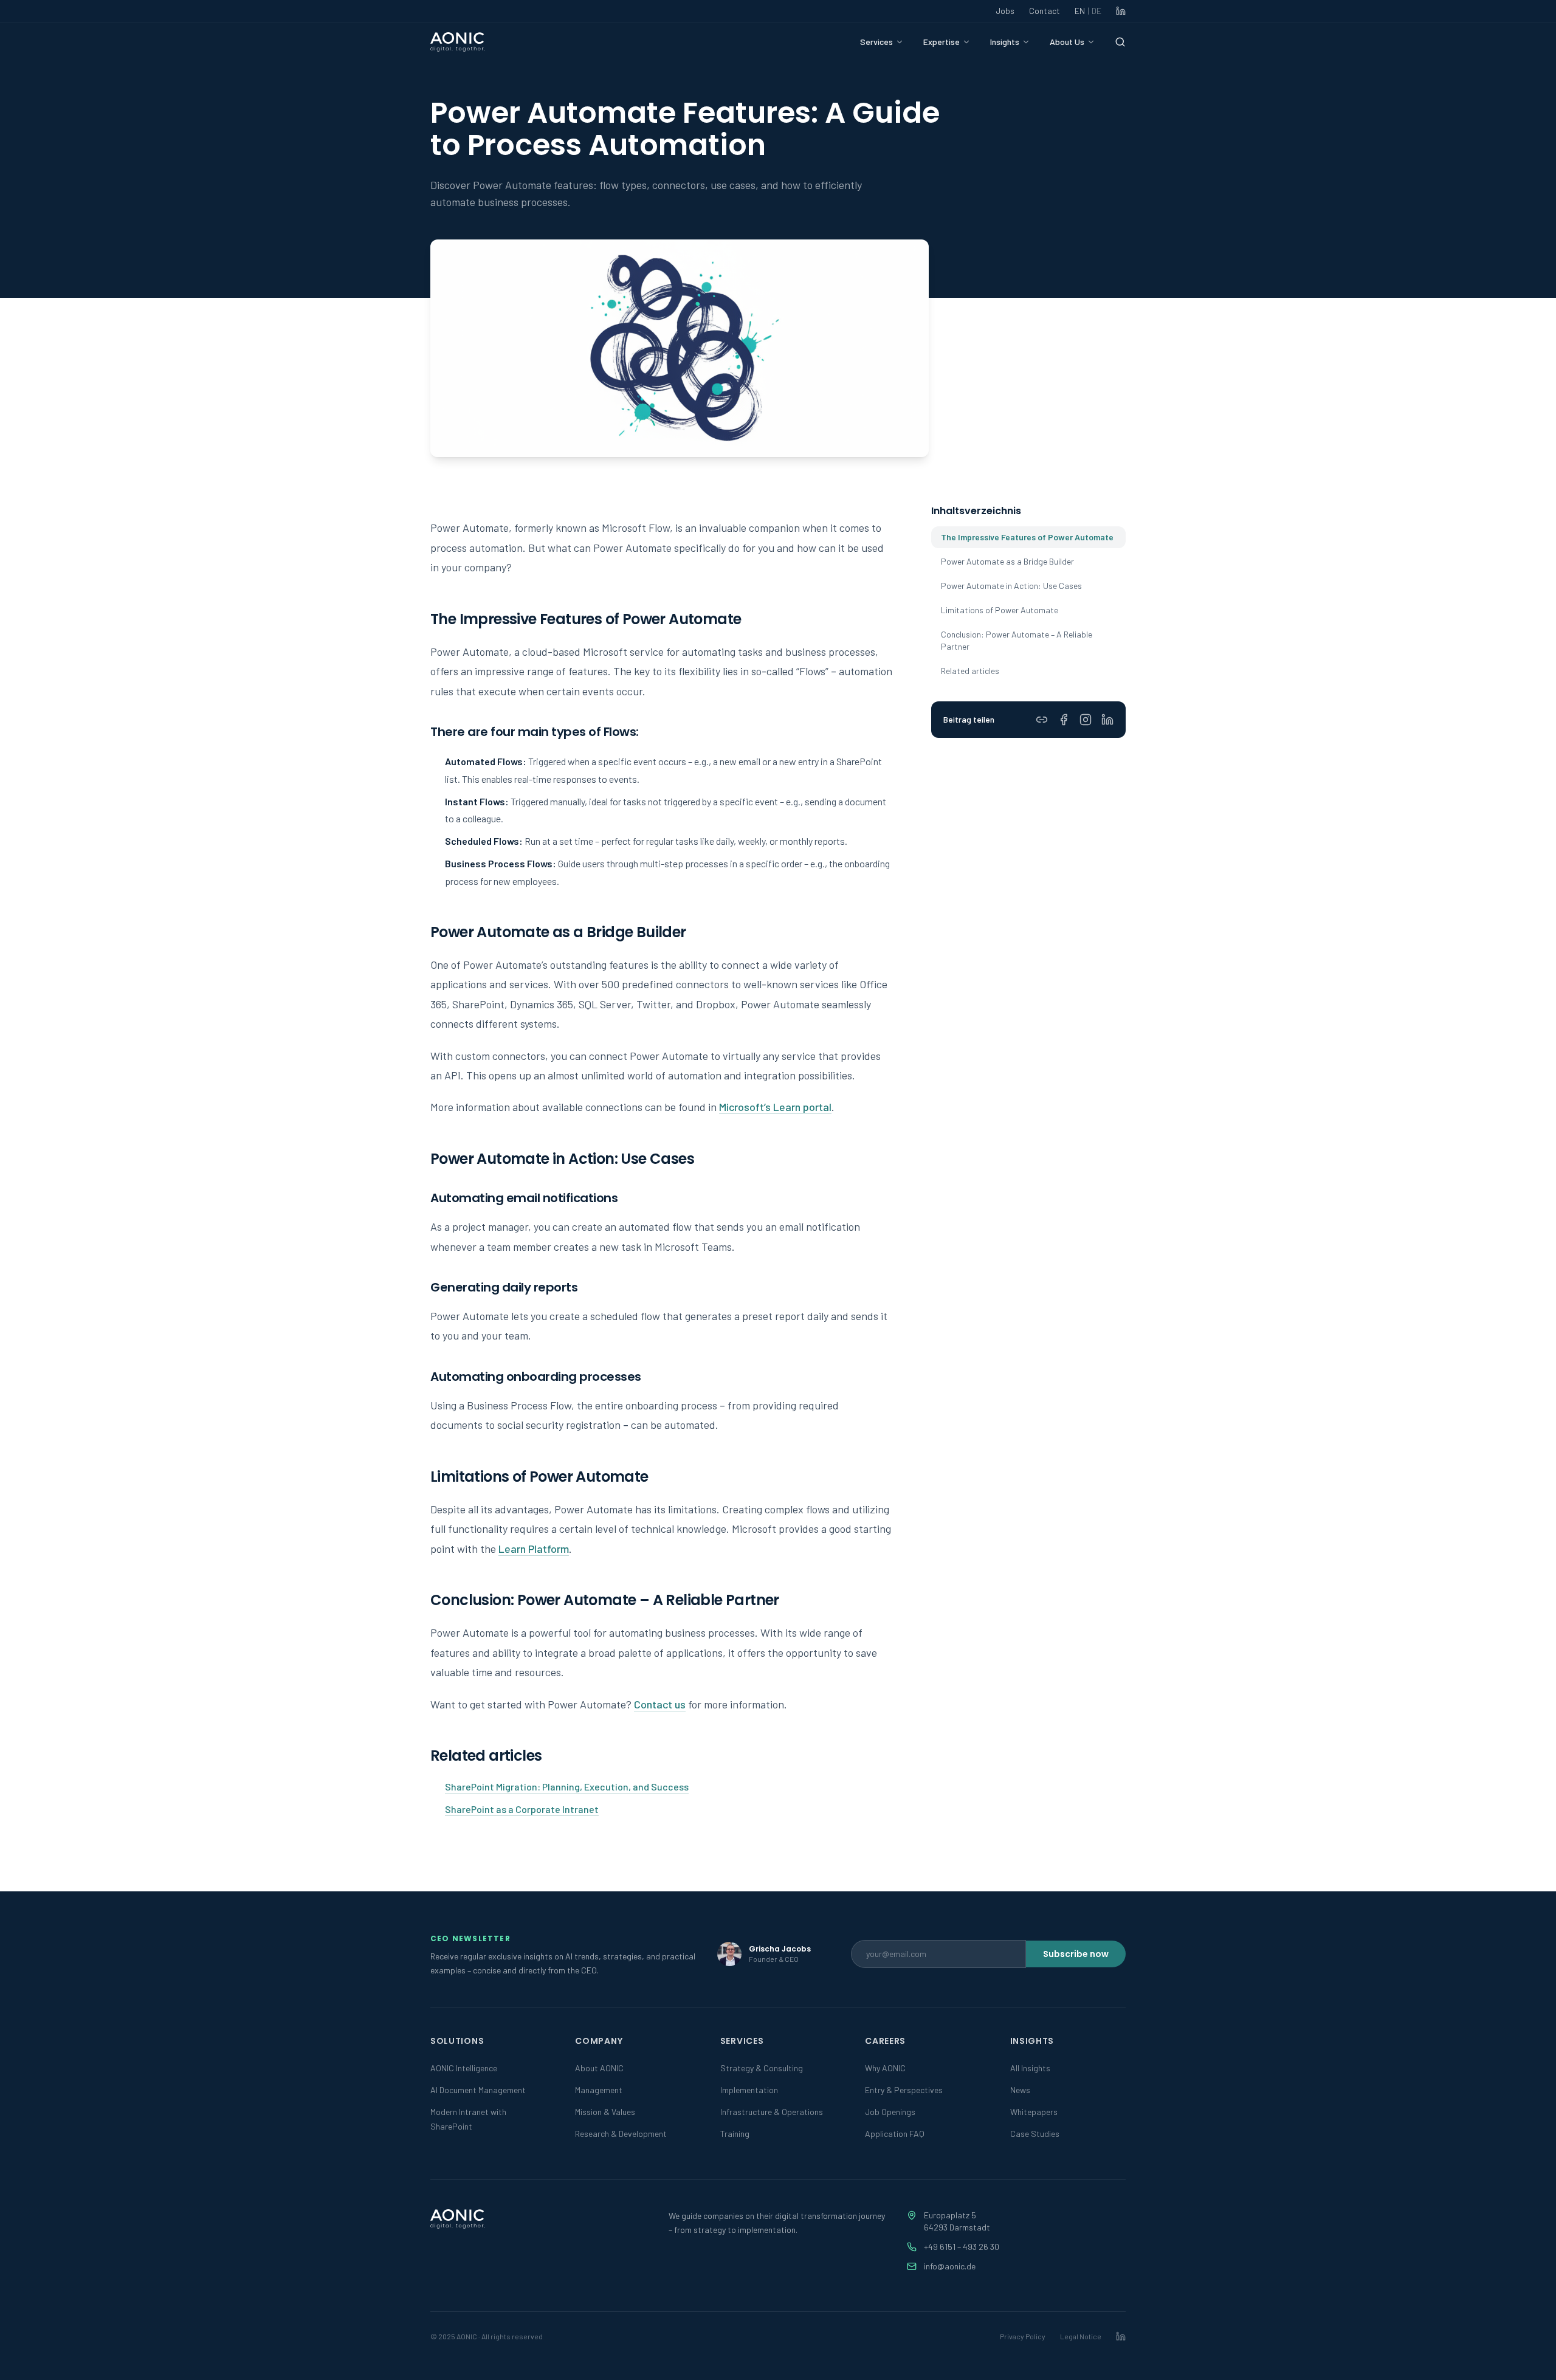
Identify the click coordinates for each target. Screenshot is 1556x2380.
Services (876, 42)
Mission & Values (605, 2112)
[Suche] (1120, 42)
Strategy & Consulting (762, 2068)
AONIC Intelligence (464, 2068)
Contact (1045, 11)
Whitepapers (1034, 2112)
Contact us (660, 1704)
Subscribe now (1076, 1954)
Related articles (970, 671)
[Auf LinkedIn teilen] (1107, 720)
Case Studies (1035, 2134)
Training (735, 2134)
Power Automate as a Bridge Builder (1007, 561)
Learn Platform (534, 1549)
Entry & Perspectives (904, 2090)
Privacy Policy (1023, 2336)
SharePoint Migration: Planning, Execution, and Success (567, 1787)
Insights (1005, 42)
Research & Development (621, 2134)
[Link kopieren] (1042, 720)
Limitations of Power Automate (1000, 610)
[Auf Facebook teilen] (1064, 720)
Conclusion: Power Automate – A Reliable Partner (1017, 640)
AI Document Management (478, 2090)
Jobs (1005, 11)
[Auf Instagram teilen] (1086, 720)
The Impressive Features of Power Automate (1027, 537)
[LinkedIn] (1121, 11)
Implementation (749, 2090)
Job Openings (890, 2112)
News (1020, 2090)
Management (599, 2090)
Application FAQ (895, 2134)
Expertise (942, 42)
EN (1088, 11)
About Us (1067, 42)
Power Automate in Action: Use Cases (1011, 586)
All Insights (1030, 2068)
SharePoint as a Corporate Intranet (522, 1809)
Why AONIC (885, 2068)
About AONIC (599, 2068)
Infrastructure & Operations (772, 2112)
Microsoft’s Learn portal (775, 1107)
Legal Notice (1081, 2336)
